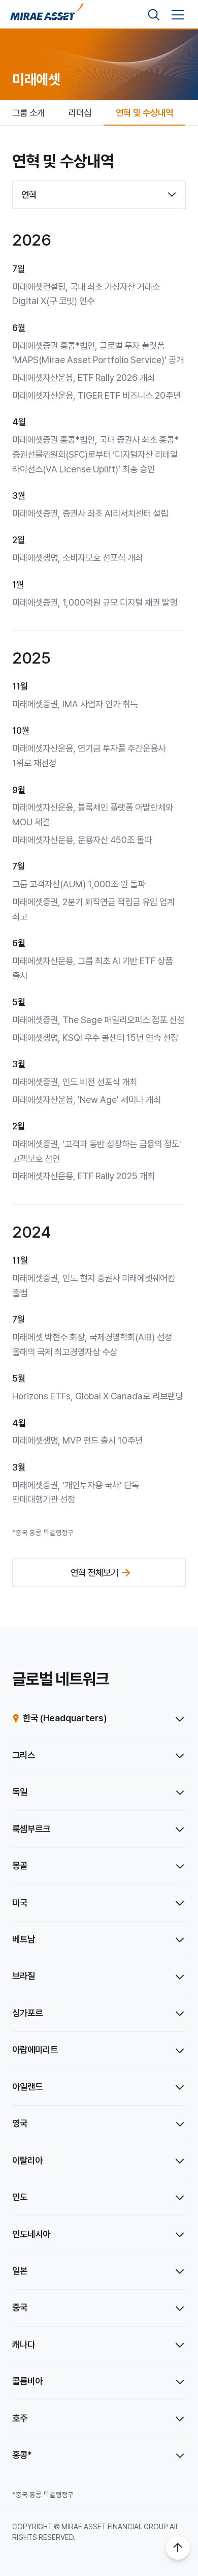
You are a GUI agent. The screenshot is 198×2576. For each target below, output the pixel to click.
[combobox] (99, 195)
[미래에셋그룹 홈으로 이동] (47, 15)
